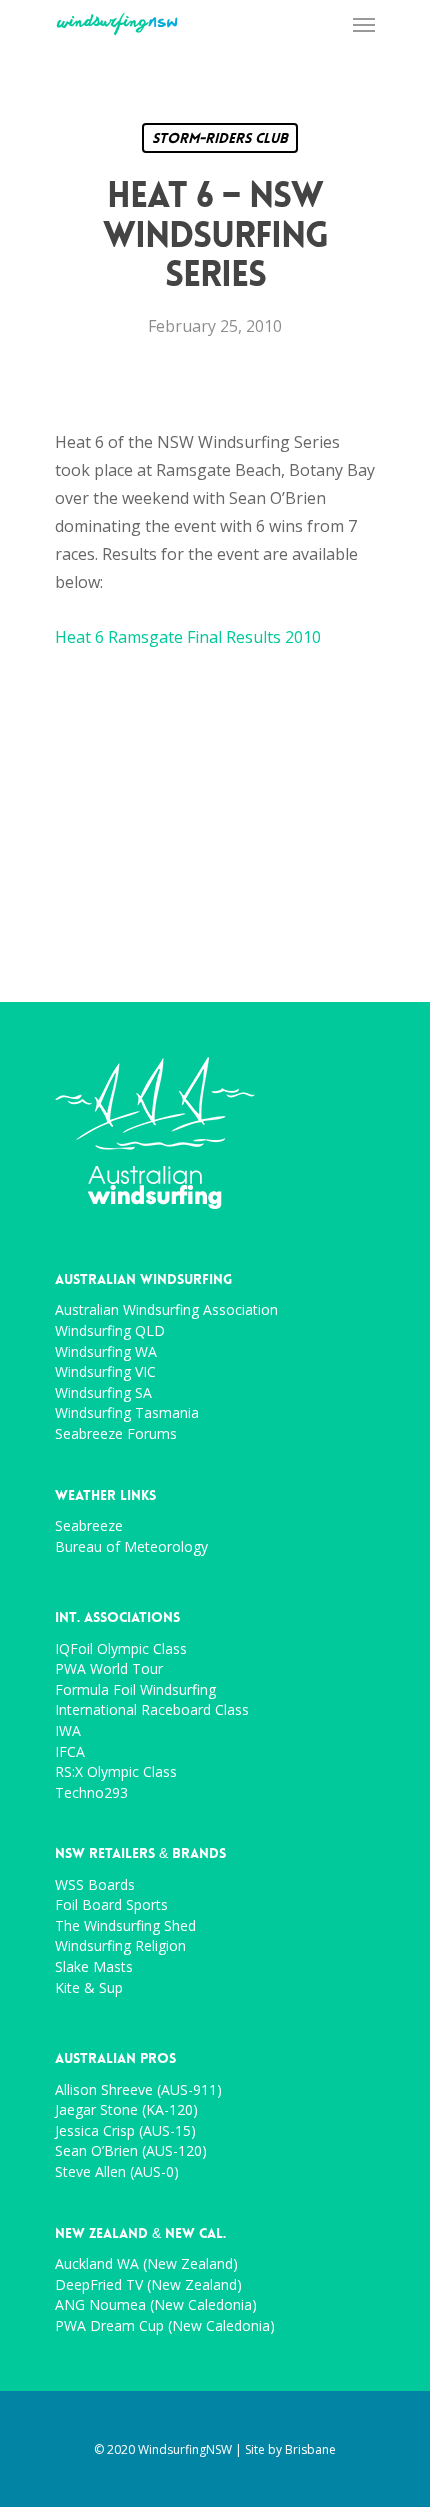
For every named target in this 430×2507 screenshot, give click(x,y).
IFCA (70, 1752)
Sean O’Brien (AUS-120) (131, 2151)
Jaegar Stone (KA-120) (126, 2110)
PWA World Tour (109, 1669)
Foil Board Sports (111, 1905)
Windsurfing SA (103, 1393)
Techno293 (91, 1793)
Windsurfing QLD (110, 1331)
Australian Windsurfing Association (166, 1310)
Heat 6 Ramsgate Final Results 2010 (188, 637)
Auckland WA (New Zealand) (146, 2264)
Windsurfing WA (106, 1352)
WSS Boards (95, 1885)
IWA (68, 1731)
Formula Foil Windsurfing (135, 1690)
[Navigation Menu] (364, 24)
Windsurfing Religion (120, 1946)
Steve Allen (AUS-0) (117, 2172)
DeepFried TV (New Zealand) (148, 2285)
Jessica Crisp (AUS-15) (125, 2131)
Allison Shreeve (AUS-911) (138, 2090)
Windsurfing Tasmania (127, 1413)
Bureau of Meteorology (131, 1547)
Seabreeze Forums (116, 1434)
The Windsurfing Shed (125, 1926)
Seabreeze (89, 1526)
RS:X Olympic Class (116, 1772)
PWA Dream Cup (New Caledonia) (165, 2326)
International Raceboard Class (152, 1710)
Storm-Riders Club (220, 138)
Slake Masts (94, 1967)
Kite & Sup (89, 1988)
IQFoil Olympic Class (121, 1649)
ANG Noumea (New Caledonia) (156, 2305)
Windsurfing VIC (105, 1372)
